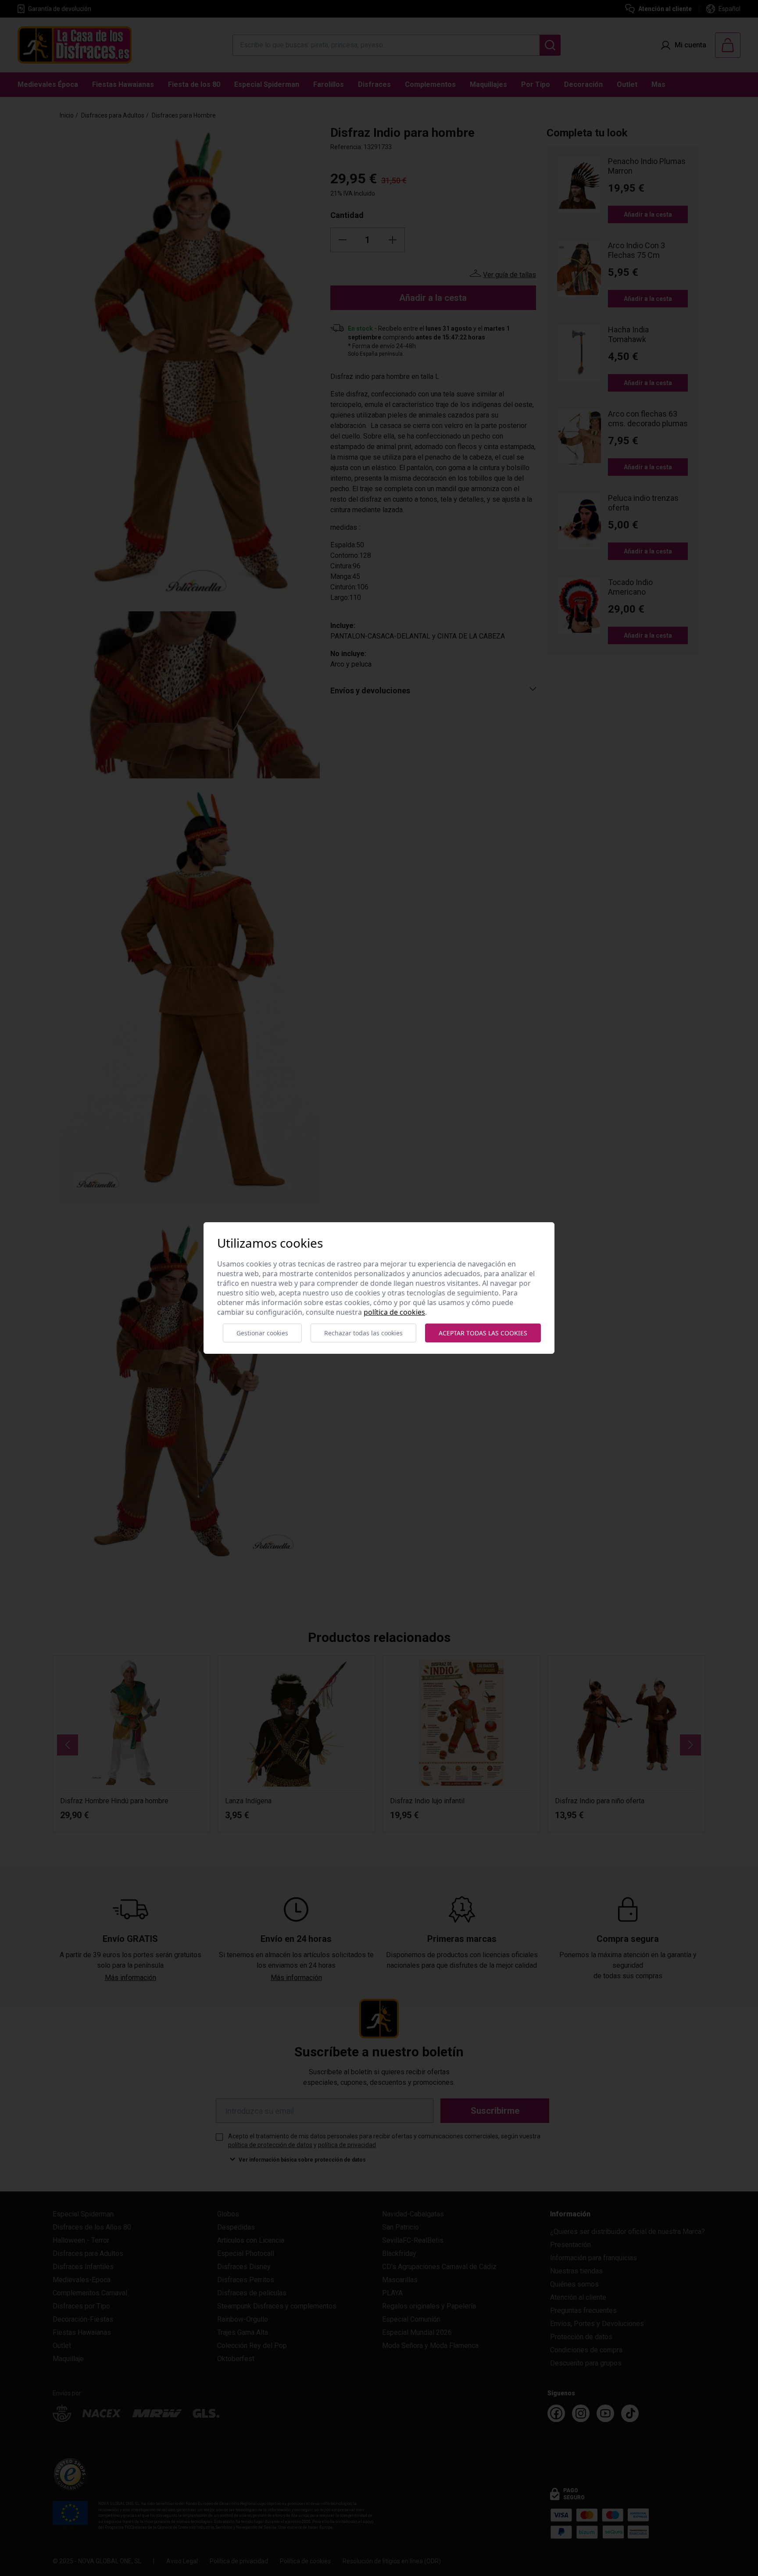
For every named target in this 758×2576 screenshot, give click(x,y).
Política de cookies (394, 1312)
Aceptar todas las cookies (483, 1333)
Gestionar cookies (262, 1333)
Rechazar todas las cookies (363, 1333)
